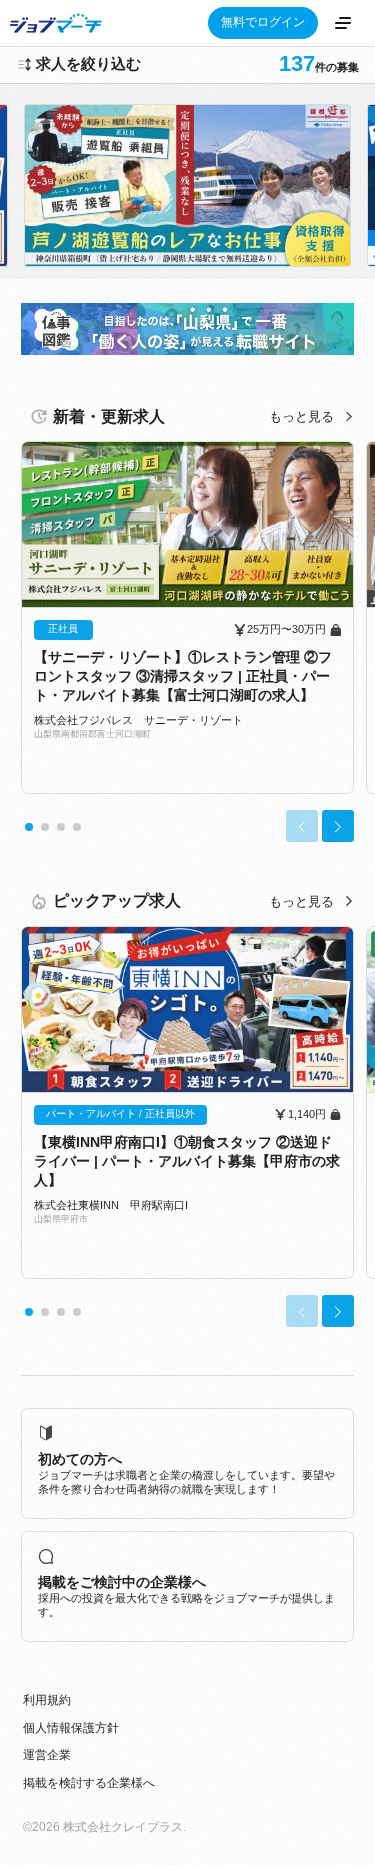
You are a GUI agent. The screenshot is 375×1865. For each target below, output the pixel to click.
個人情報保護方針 (71, 1728)
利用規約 (47, 1700)
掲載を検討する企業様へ (89, 1783)
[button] (29, 827)
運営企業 (47, 1755)
